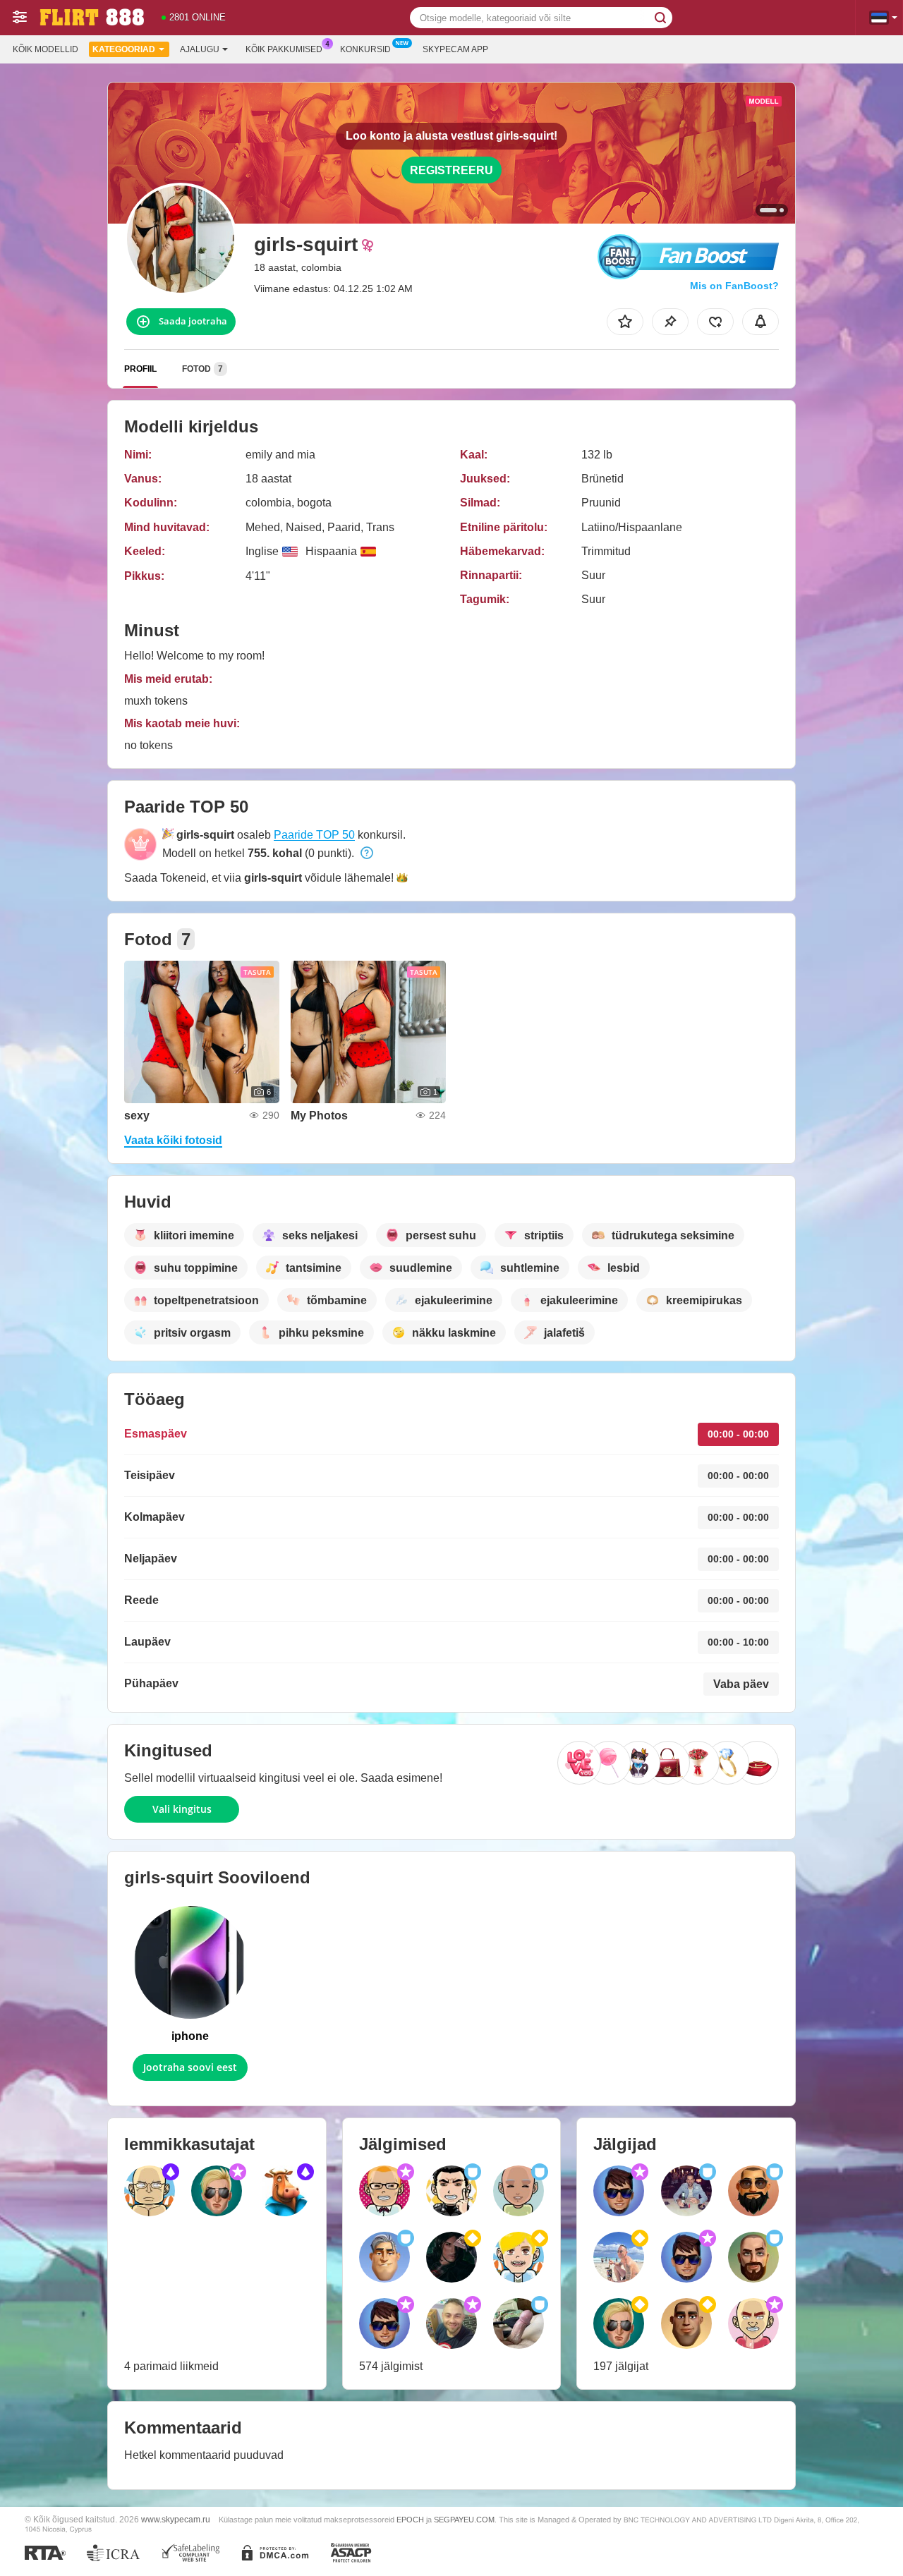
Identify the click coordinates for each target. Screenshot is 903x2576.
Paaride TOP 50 (314, 835)
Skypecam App (455, 49)
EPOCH (410, 2520)
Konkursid (365, 49)
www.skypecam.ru (176, 2519)
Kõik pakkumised (284, 49)
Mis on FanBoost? (734, 286)
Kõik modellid (46, 49)
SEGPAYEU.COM (464, 2520)
